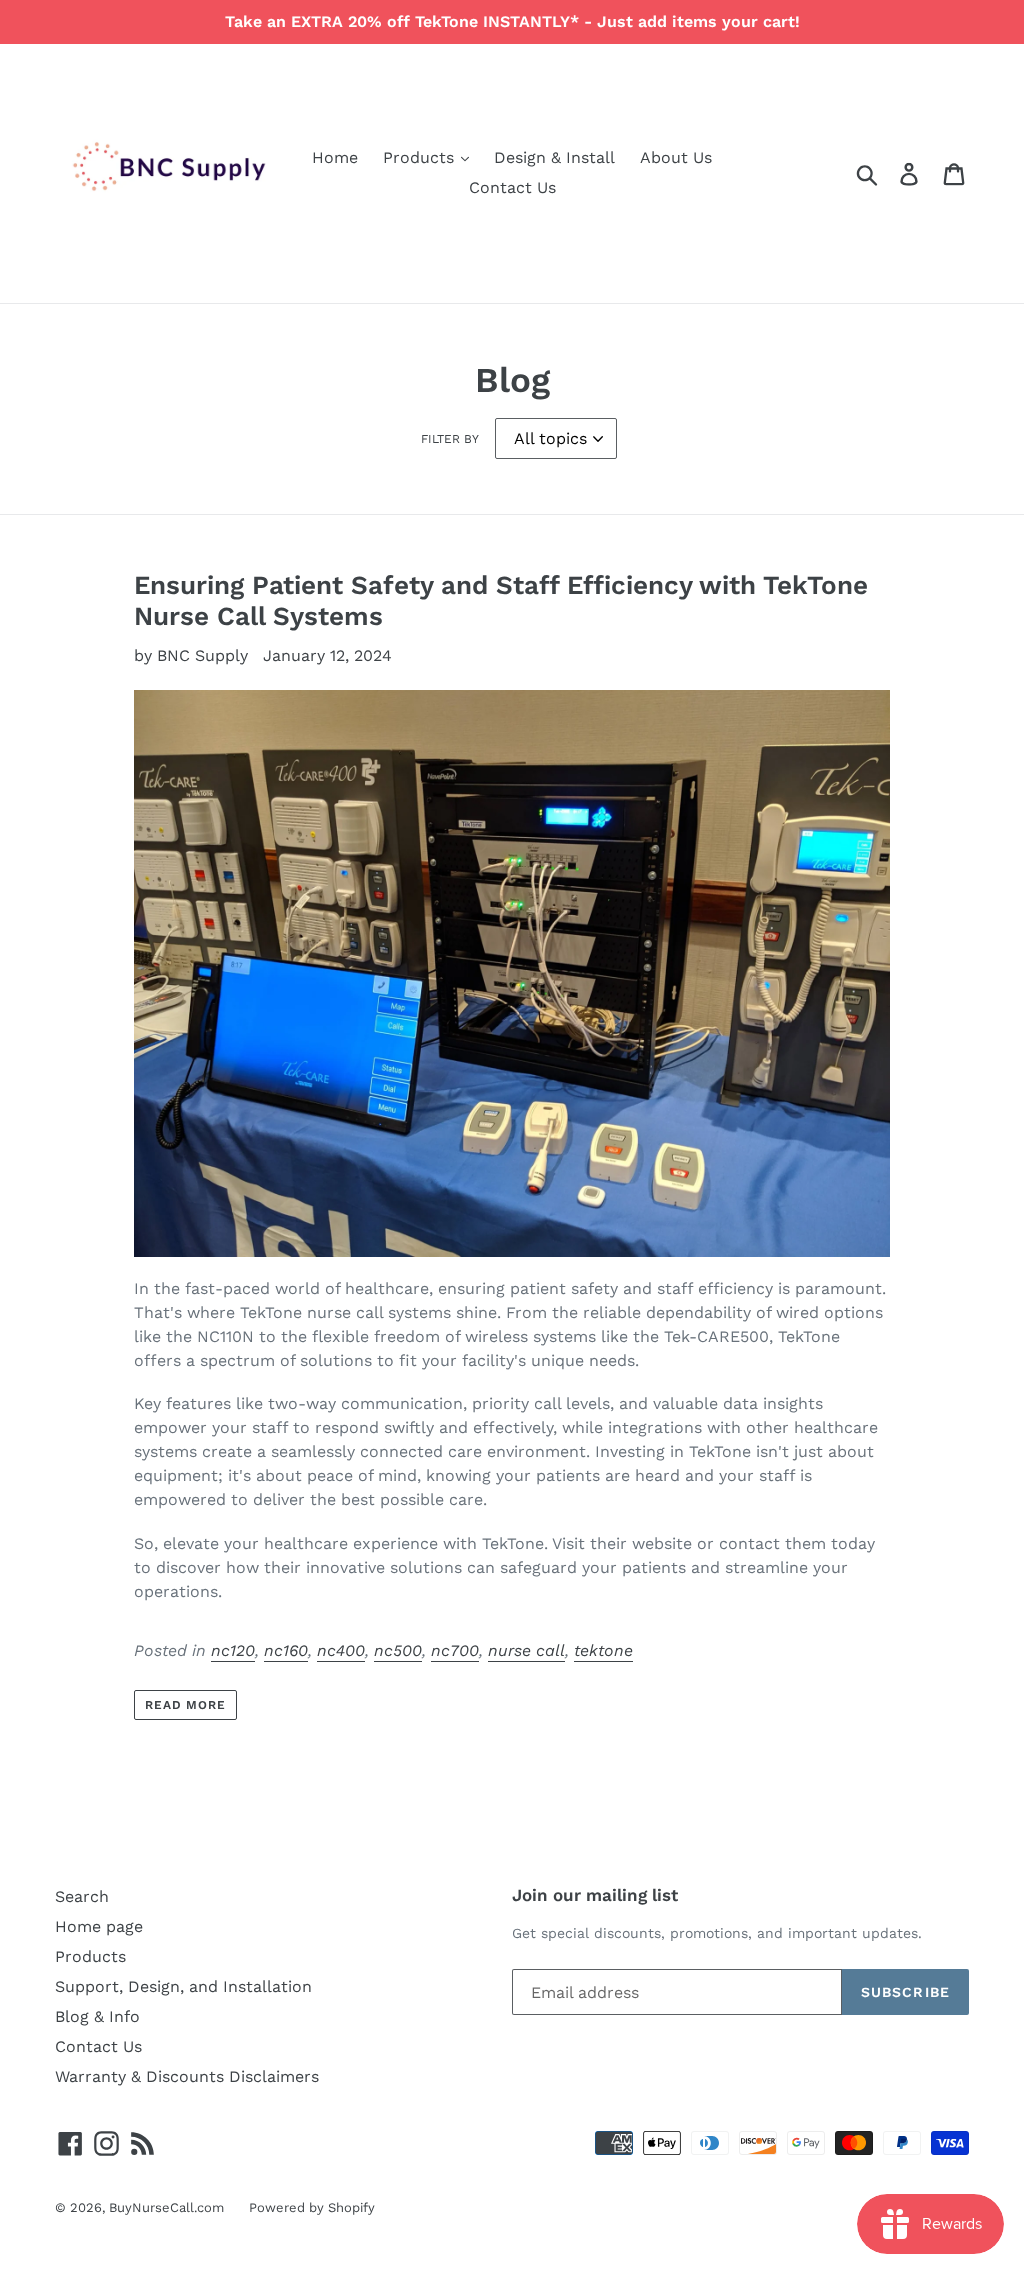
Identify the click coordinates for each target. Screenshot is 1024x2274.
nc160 (286, 1650)
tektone (603, 1650)
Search (82, 1896)
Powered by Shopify (312, 2207)
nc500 (398, 1650)
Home (335, 157)
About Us (676, 157)
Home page (99, 1926)
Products (421, 157)
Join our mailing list (595, 1895)
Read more (186, 1705)
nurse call (526, 1650)
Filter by (450, 439)
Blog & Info (97, 2016)
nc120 (233, 1650)
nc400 (341, 1650)
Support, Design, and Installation (183, 1986)
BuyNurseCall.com (166, 2207)
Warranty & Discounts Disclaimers (187, 2076)
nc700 (455, 1650)
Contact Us (512, 187)
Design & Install (554, 157)
